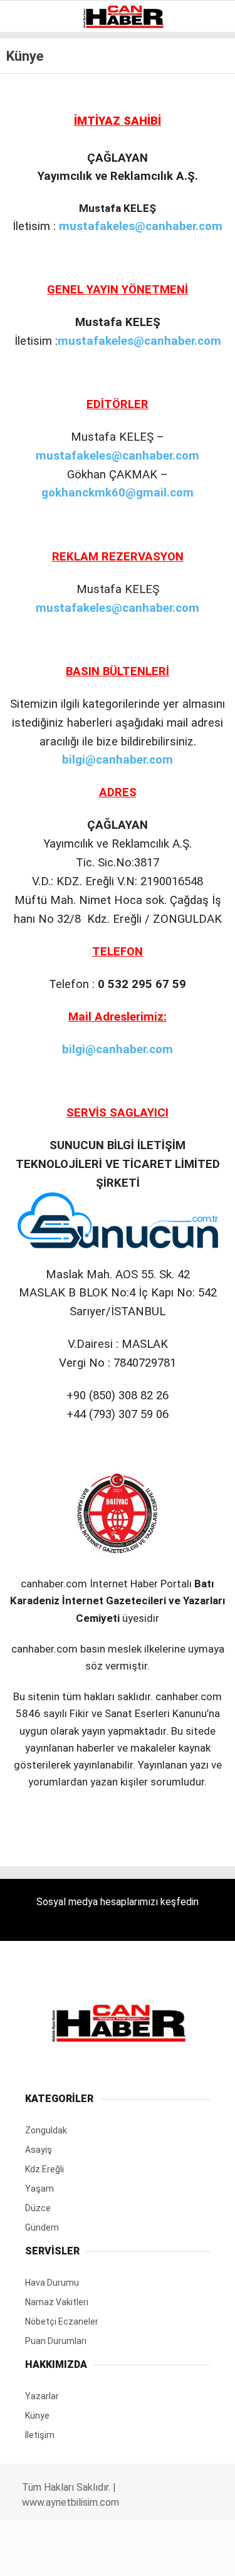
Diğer (31, 306)
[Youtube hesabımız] (149, 2556)
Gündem (37, 154)
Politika (38, 255)
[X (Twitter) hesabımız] (76, 2556)
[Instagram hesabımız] (112, 2556)
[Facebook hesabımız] (39, 2556)
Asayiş (34, 281)
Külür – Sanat (51, 180)
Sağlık (34, 230)
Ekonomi (38, 129)
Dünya (33, 103)
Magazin (39, 205)
